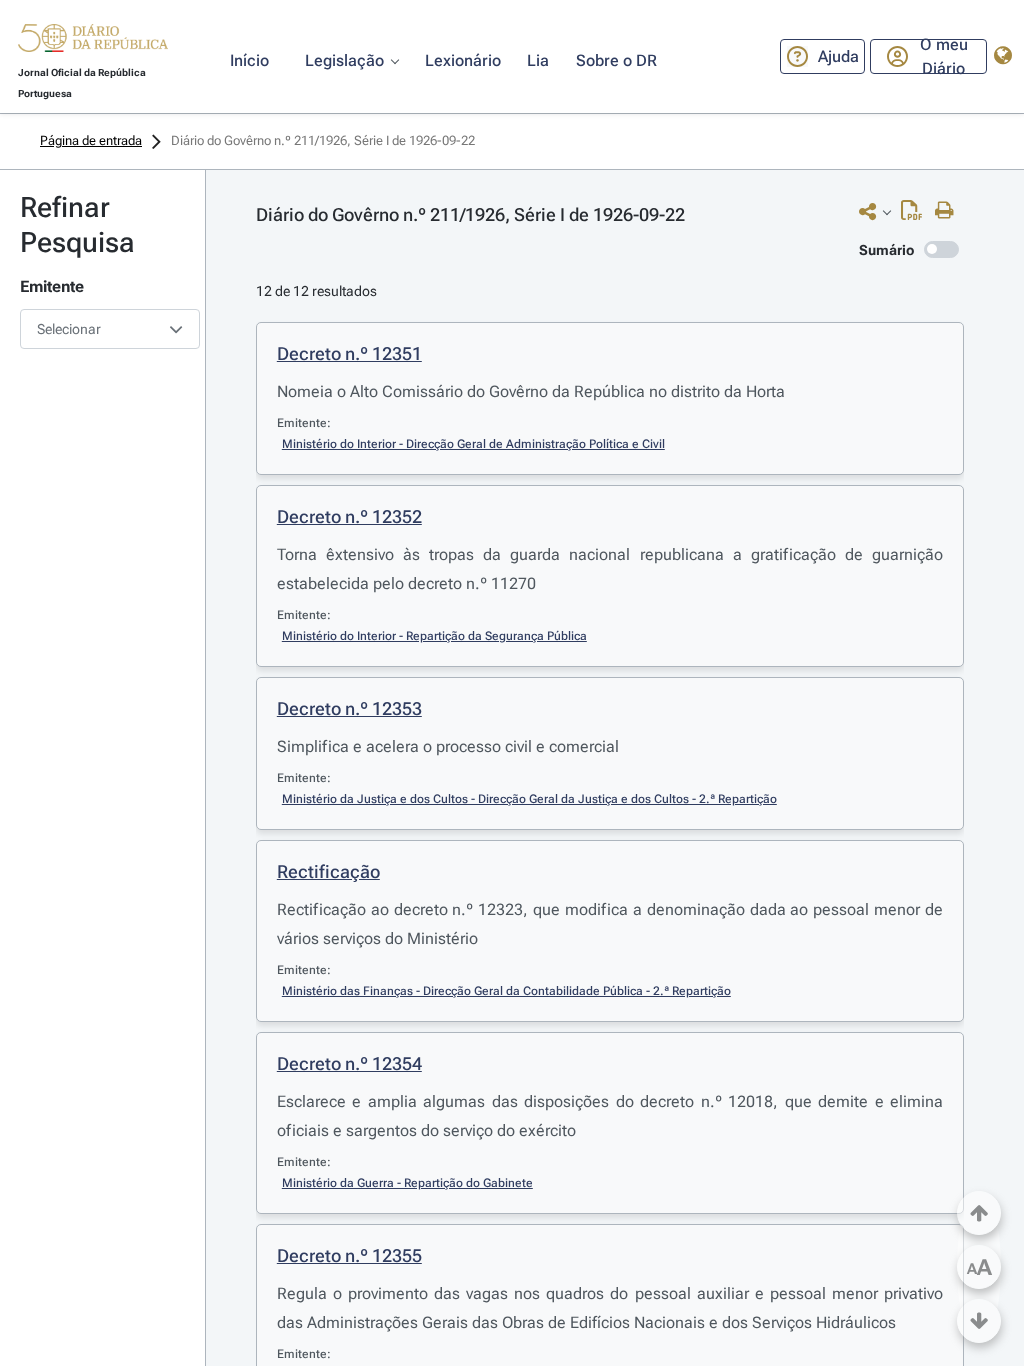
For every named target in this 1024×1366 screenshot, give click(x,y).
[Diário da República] (93, 42)
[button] (93, 41)
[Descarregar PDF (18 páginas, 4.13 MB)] (916, 215)
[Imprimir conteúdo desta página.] (949, 211)
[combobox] (102, 329)
